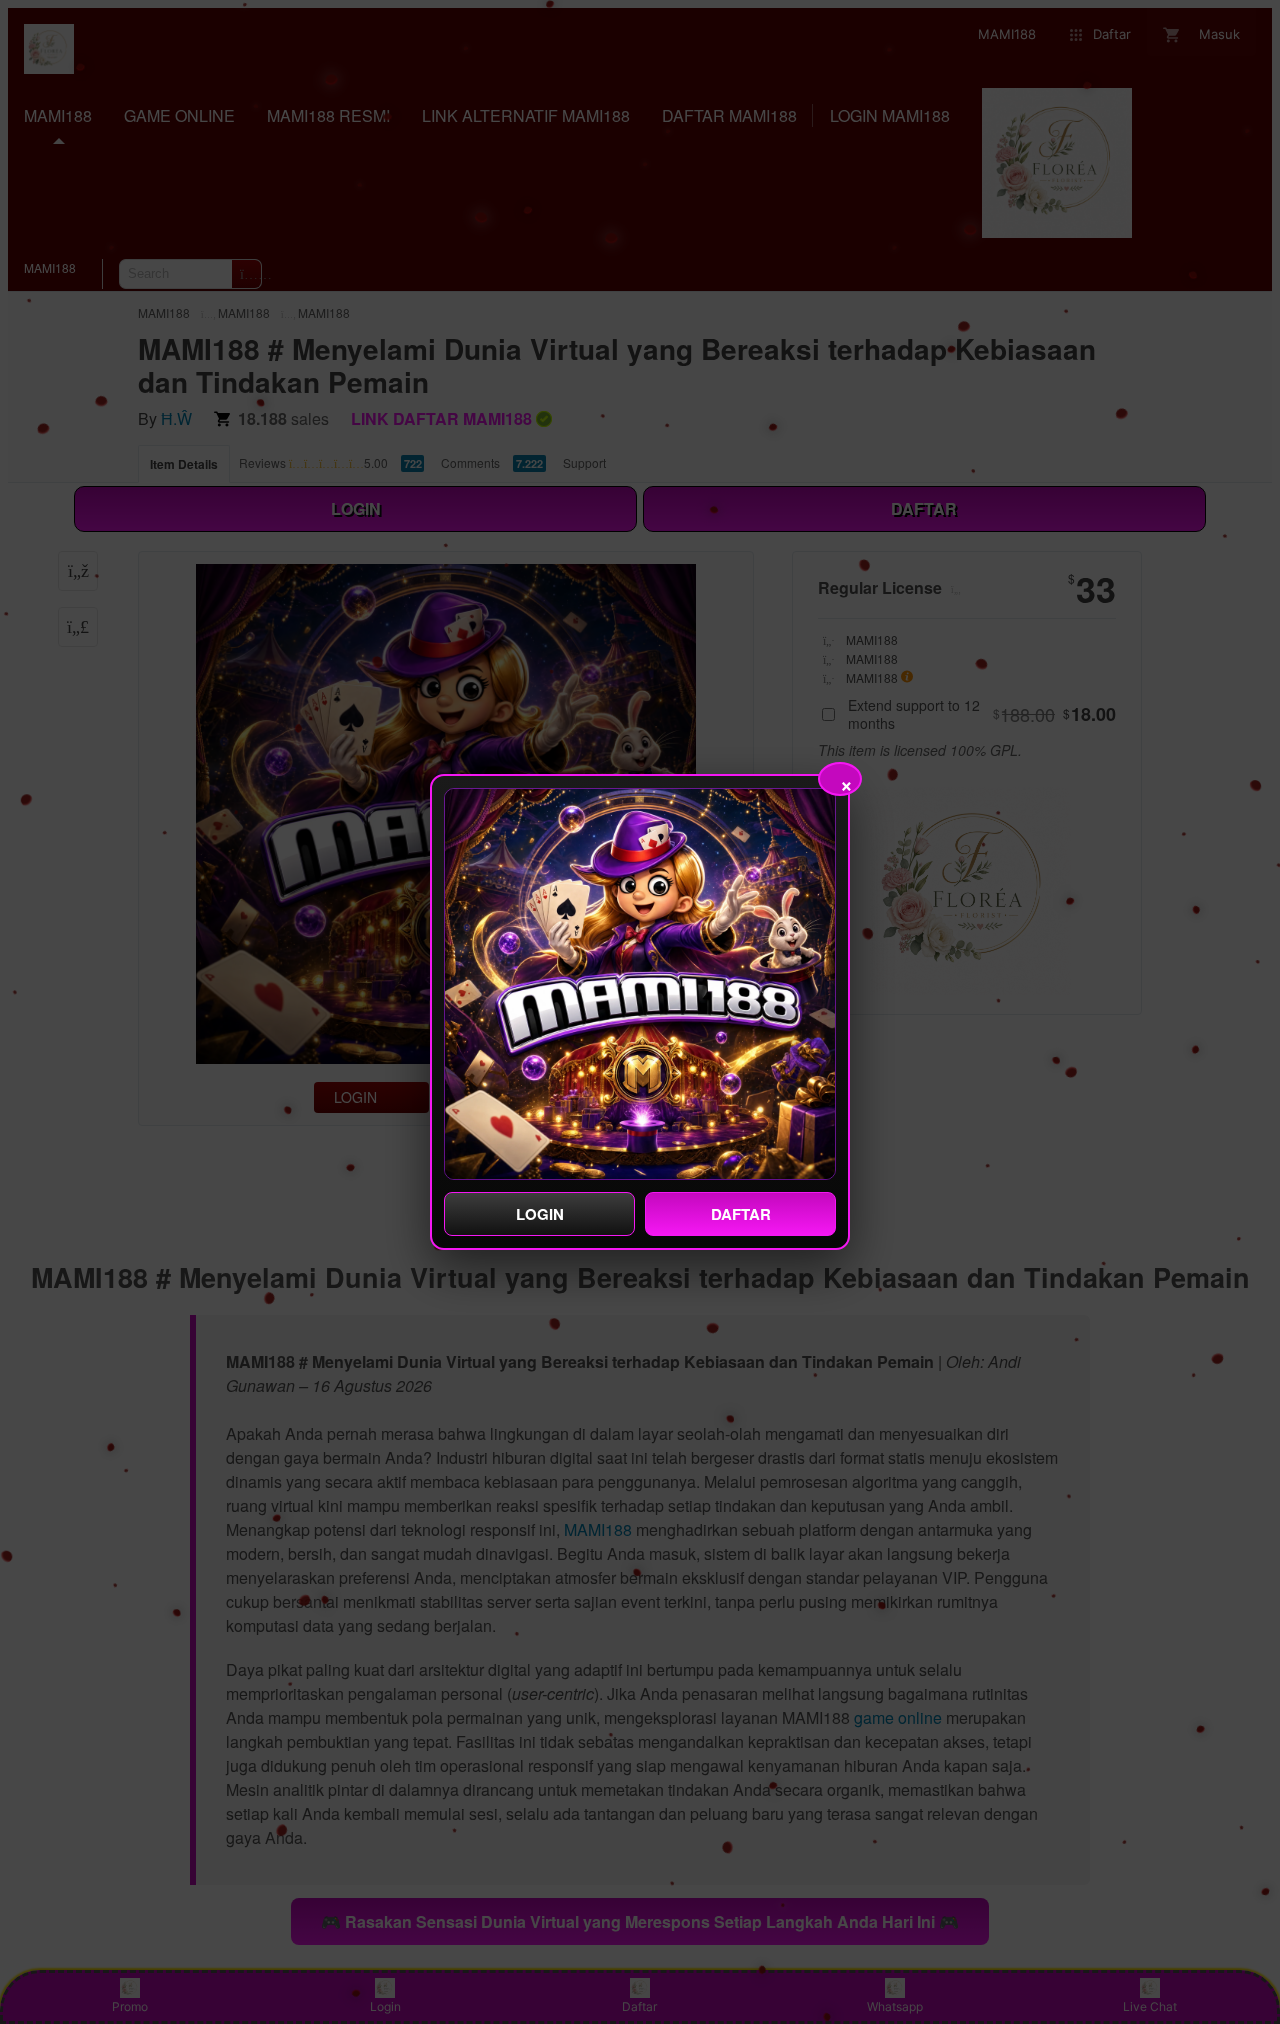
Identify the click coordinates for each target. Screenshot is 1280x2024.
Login (540, 1214)
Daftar (741, 1214)
